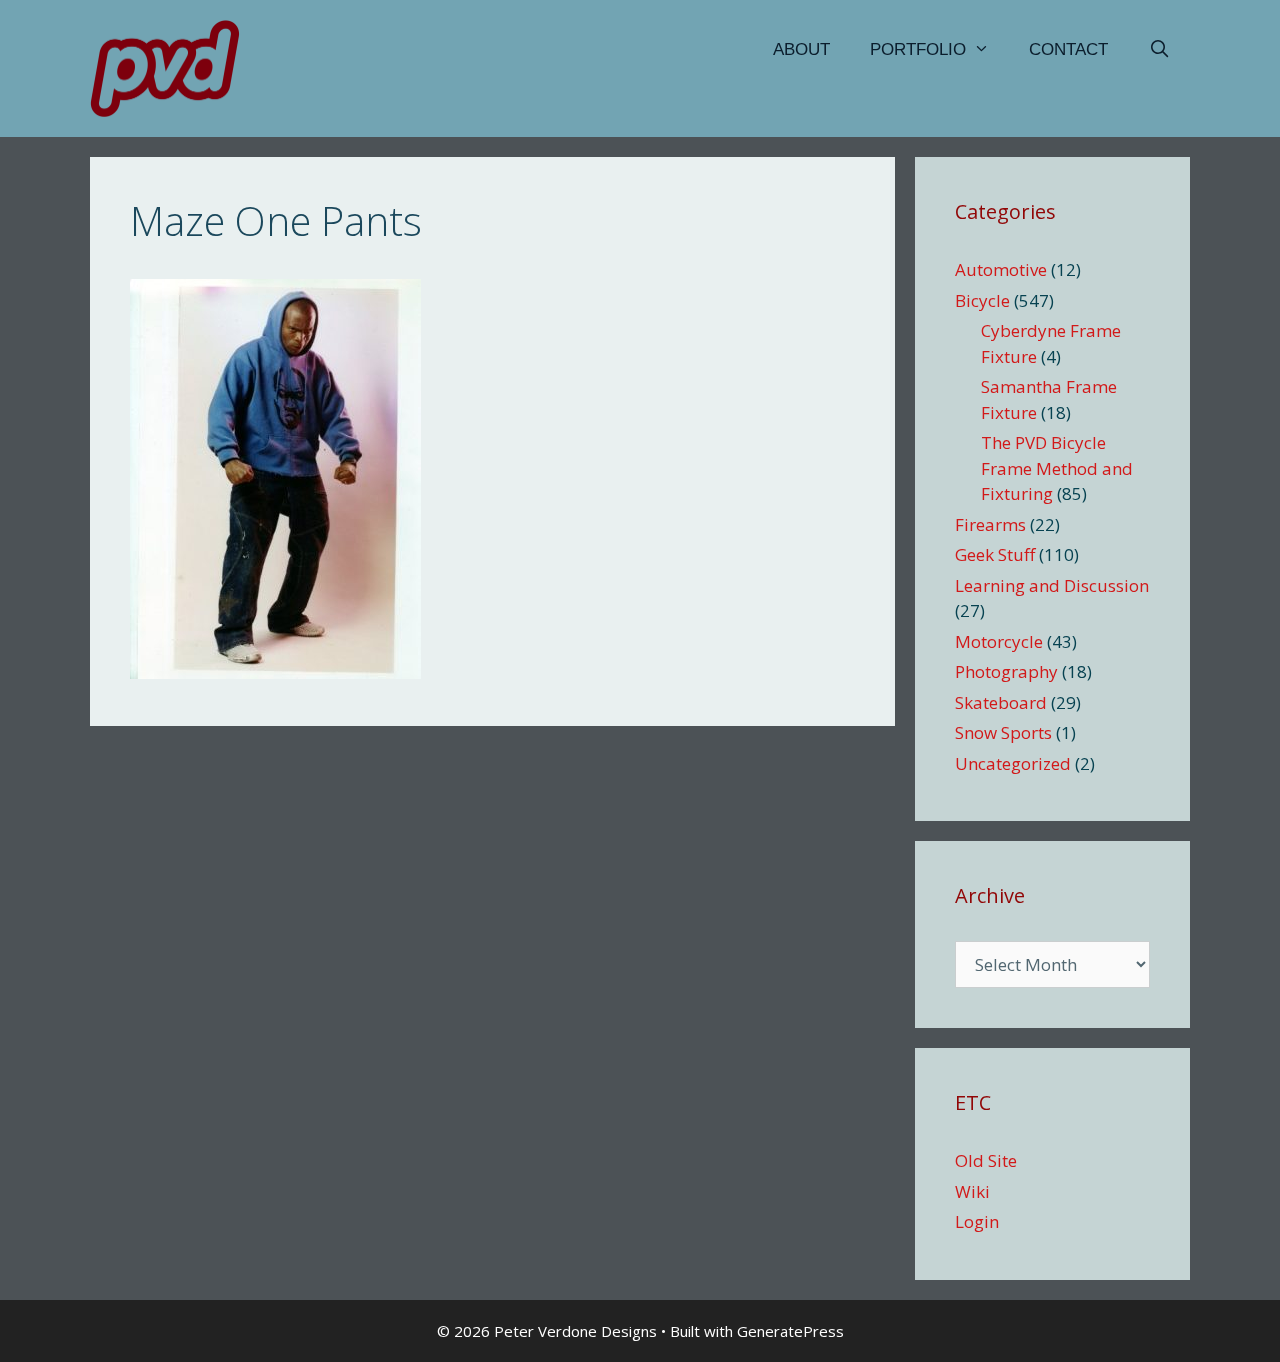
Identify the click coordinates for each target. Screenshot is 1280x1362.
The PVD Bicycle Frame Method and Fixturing (1057, 468)
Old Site (986, 1160)
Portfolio (918, 49)
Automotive (1001, 269)
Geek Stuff (995, 554)
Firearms (990, 524)
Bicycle (982, 300)
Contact (1068, 49)
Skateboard (1001, 702)
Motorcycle (999, 641)
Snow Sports (1003, 732)
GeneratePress (790, 1331)
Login (977, 1221)
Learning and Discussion (1052, 585)
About (801, 49)
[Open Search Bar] (1159, 50)
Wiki (972, 1191)
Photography (1006, 671)
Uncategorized (1013, 763)
